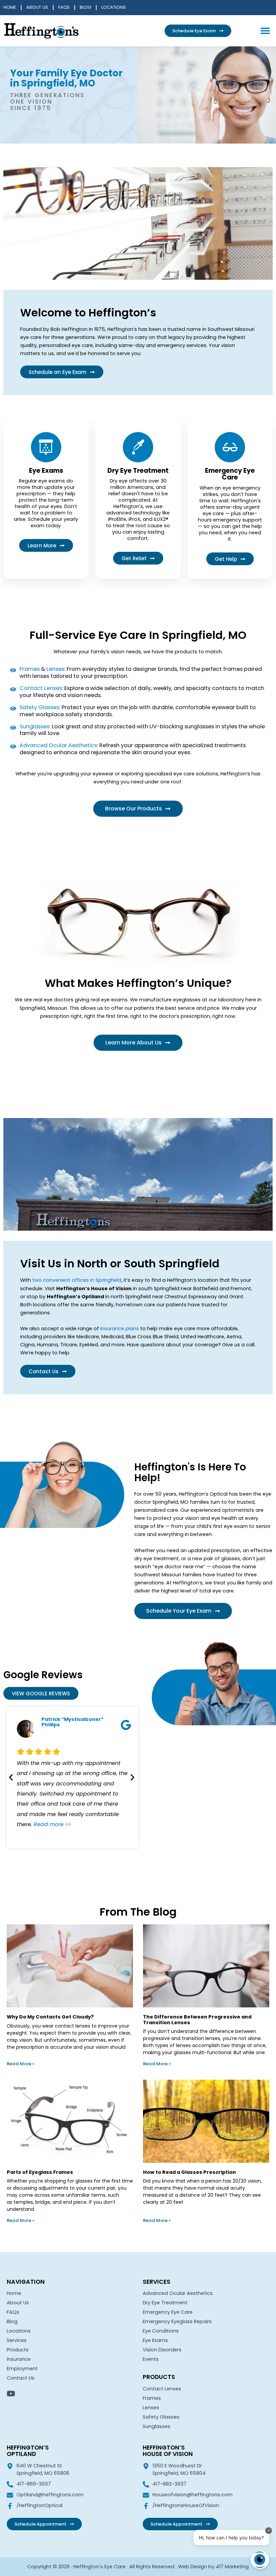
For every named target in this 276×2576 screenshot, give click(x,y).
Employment (22, 2369)
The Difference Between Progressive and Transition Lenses (197, 2020)
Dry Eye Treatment (165, 2303)
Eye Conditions (161, 2331)
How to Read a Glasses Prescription (189, 2172)
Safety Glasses (161, 2417)
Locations (114, 8)
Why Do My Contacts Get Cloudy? (50, 2017)
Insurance (19, 2359)
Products (18, 2350)
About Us (37, 8)
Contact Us (21, 2378)
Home (10, 8)
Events (151, 2359)
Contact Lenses (162, 2389)
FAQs (64, 8)
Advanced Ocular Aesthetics (178, 2293)
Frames (30, 669)
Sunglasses (157, 2426)
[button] (265, 31)
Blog (85, 8)
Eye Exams (155, 2340)
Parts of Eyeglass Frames (40, 2172)
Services (17, 2340)
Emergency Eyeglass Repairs (177, 2321)
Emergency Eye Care (168, 2312)
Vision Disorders (162, 2350)
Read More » (21, 2064)
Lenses (55, 669)
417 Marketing (232, 2567)
